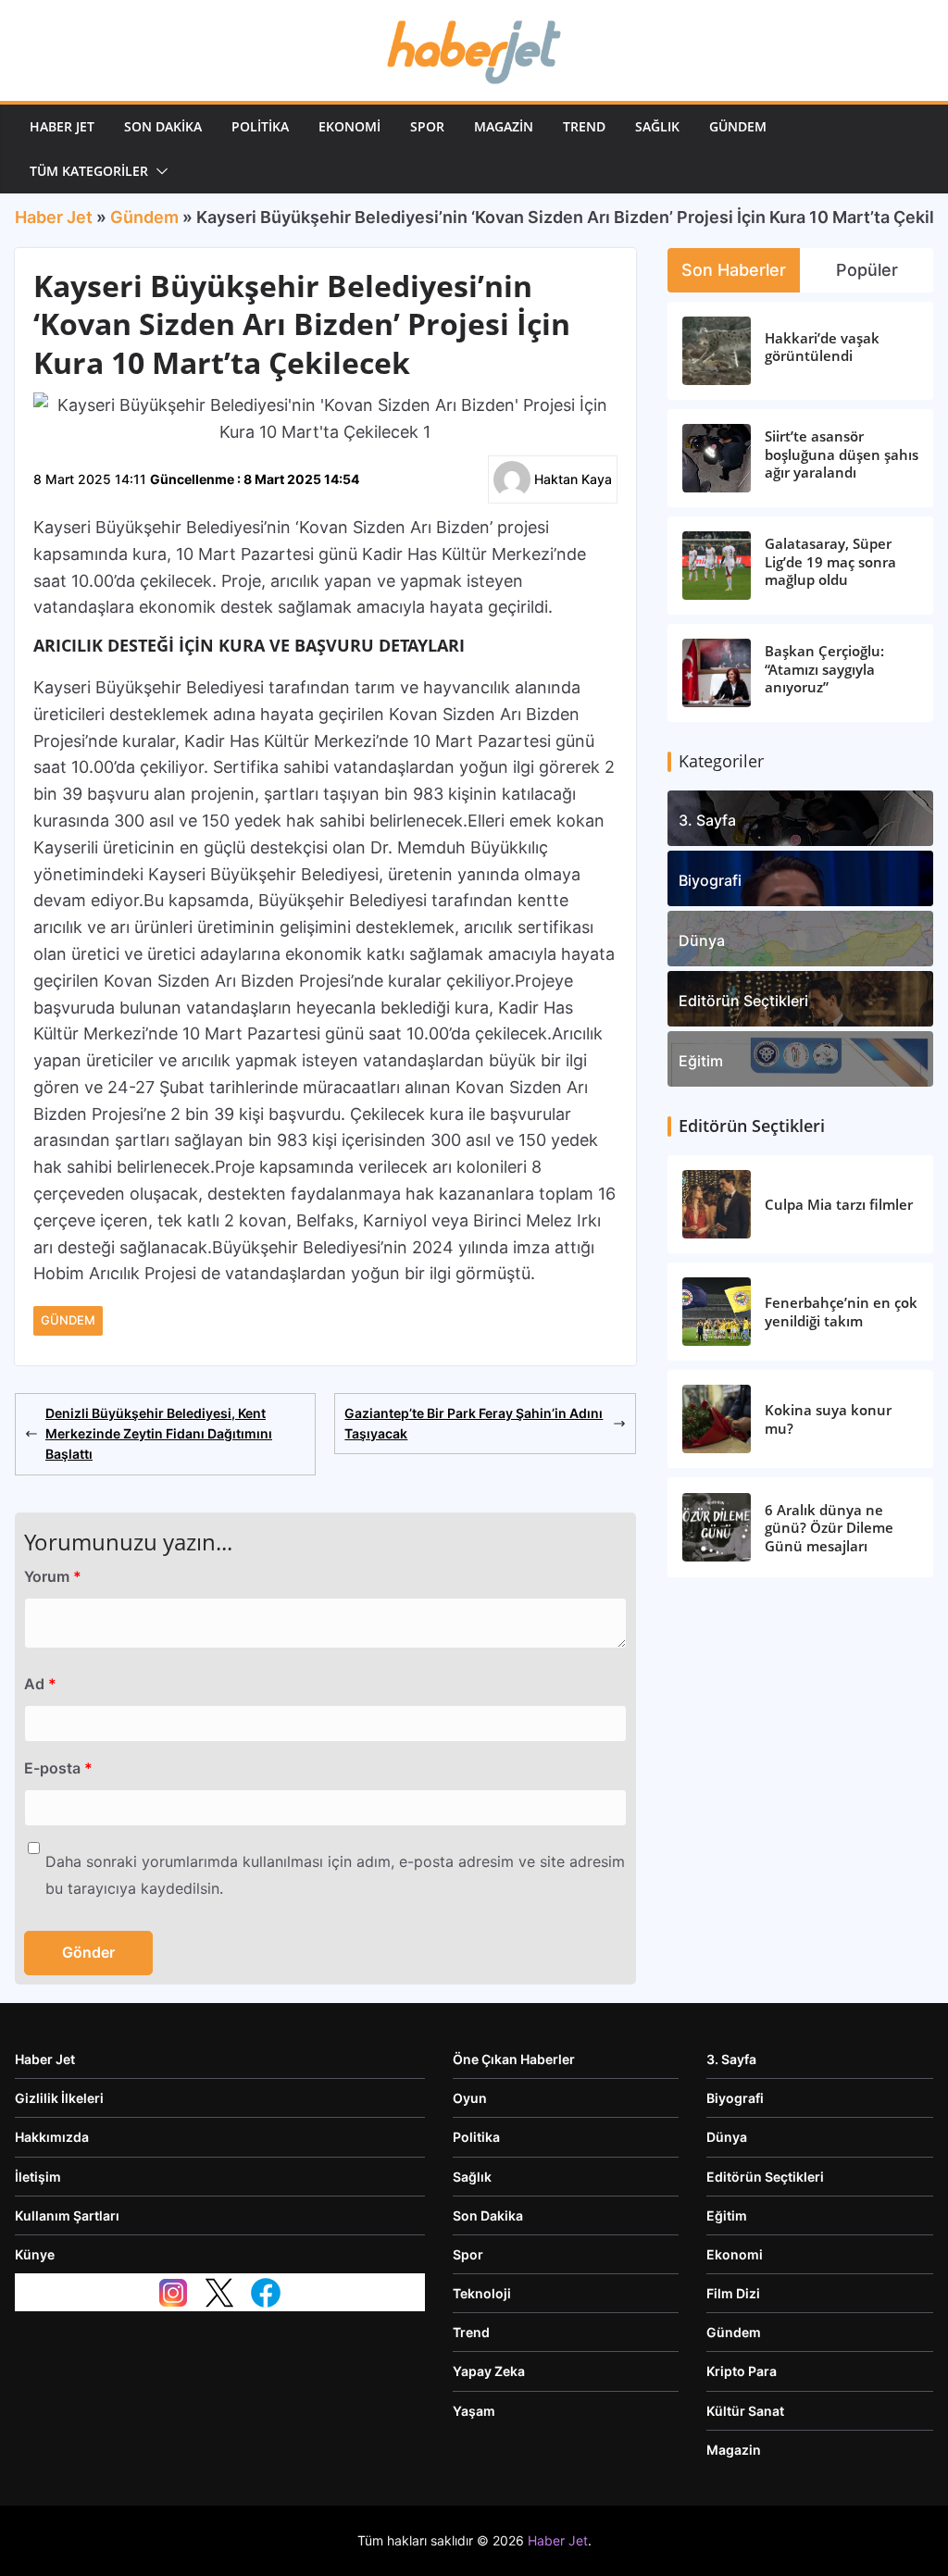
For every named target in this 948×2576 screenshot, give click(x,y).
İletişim (38, 2177)
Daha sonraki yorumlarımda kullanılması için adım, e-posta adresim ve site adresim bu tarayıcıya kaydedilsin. (335, 1875)
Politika (260, 126)
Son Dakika (163, 126)
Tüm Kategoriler (89, 171)
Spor (427, 126)
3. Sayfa (707, 820)
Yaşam (474, 2411)
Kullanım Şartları (67, 2215)
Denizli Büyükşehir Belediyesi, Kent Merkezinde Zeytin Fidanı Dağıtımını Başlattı (159, 1434)
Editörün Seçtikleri (743, 1001)
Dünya (702, 940)
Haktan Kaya (573, 479)
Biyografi (710, 880)
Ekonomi (349, 126)
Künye (35, 2254)
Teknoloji (482, 2293)
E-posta (58, 1768)
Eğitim (701, 1061)
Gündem (738, 126)
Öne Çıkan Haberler (514, 2059)
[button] (158, 171)
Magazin (504, 126)
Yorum (53, 1576)
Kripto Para (742, 2371)
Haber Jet (62, 126)
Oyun (470, 2098)
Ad (40, 1684)
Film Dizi (733, 2293)
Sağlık (657, 126)
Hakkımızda (52, 2137)
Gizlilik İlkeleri (59, 2098)
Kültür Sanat (745, 2411)
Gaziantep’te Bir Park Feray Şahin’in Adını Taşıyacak (474, 1423)
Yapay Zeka (489, 2371)
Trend (584, 126)
